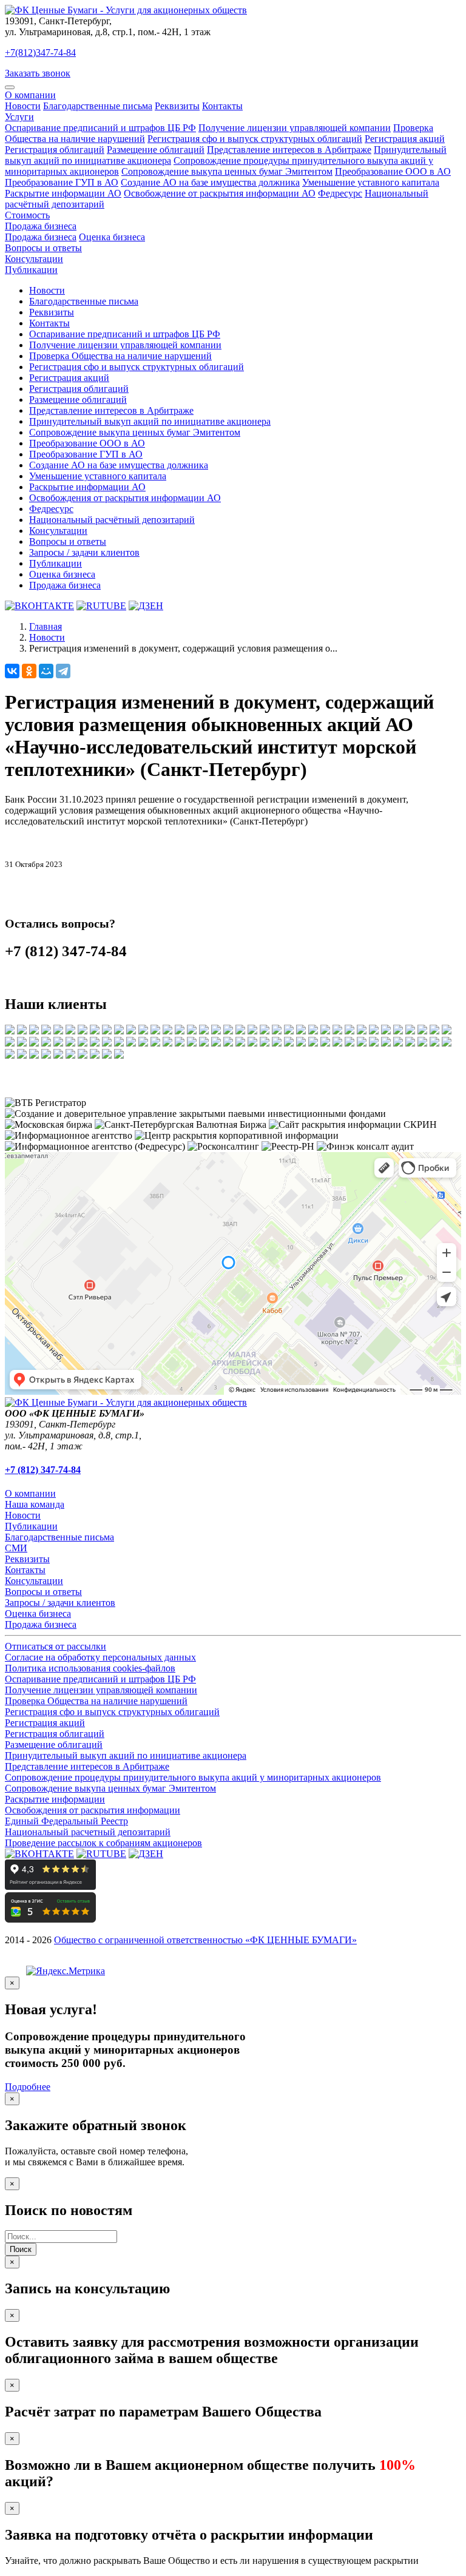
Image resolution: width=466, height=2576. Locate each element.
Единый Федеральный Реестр (66, 1821)
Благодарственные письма (98, 106)
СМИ (16, 1548)
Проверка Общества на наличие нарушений (120, 356)
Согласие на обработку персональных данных (100, 1657)
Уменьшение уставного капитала (371, 182)
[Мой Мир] (46, 671)
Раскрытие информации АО (63, 193)
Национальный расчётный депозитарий (112, 520)
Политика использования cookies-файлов (90, 1668)
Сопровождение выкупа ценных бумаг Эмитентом (227, 171)
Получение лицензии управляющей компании (295, 128)
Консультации (34, 259)
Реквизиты (177, 106)
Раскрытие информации (55, 1799)
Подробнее (28, 2087)
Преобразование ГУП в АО (62, 182)
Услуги (19, 117)
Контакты (222, 106)
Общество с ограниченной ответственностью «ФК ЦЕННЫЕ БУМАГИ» (205, 1940)
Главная (46, 626)
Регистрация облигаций (55, 150)
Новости (23, 106)
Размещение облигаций (156, 150)
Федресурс (340, 193)
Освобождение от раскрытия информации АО (220, 193)
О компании (30, 95)
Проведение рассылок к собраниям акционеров (103, 1843)
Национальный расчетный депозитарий (88, 1832)
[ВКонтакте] (12, 671)
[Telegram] (63, 671)
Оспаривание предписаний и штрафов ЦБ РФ (100, 128)
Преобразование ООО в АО (393, 171)
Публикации (31, 270)
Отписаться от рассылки (56, 1646)
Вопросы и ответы (43, 248)
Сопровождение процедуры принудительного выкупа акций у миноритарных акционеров (193, 1777)
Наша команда (35, 1504)
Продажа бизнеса (41, 226)
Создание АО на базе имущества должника (210, 182)
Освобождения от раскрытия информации (93, 1810)
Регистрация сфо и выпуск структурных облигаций (255, 139)
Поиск (21, 2249)
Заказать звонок (38, 73)
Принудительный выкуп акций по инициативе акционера (150, 421)
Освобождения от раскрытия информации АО (125, 498)
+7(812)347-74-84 (40, 52)
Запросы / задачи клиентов (84, 552)
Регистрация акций (405, 139)
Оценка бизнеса (112, 237)
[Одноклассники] (29, 671)
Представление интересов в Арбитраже (289, 150)
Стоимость (27, 215)
